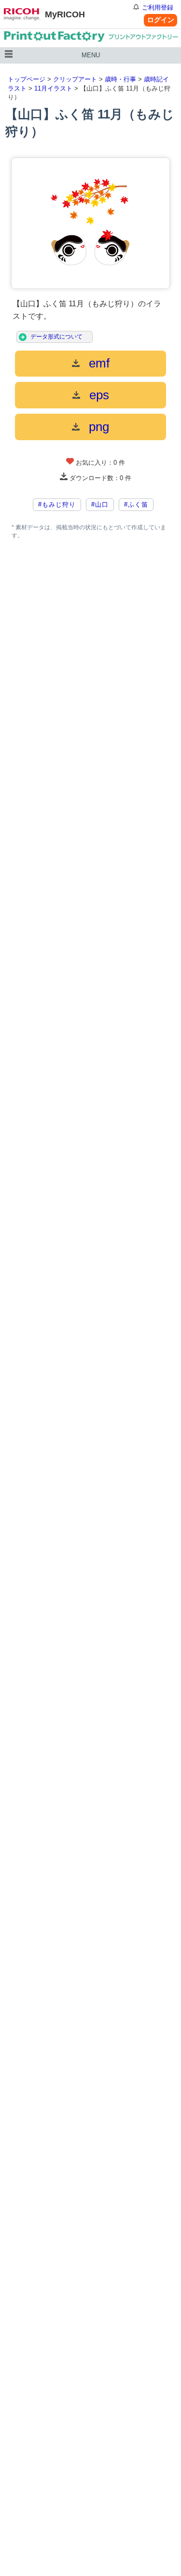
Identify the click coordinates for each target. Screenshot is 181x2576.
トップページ (27, 79)
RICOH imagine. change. (22, 14)
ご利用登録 (158, 7)
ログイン (161, 20)
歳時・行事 (120, 79)
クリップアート (75, 79)
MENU (91, 55)
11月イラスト (53, 88)
